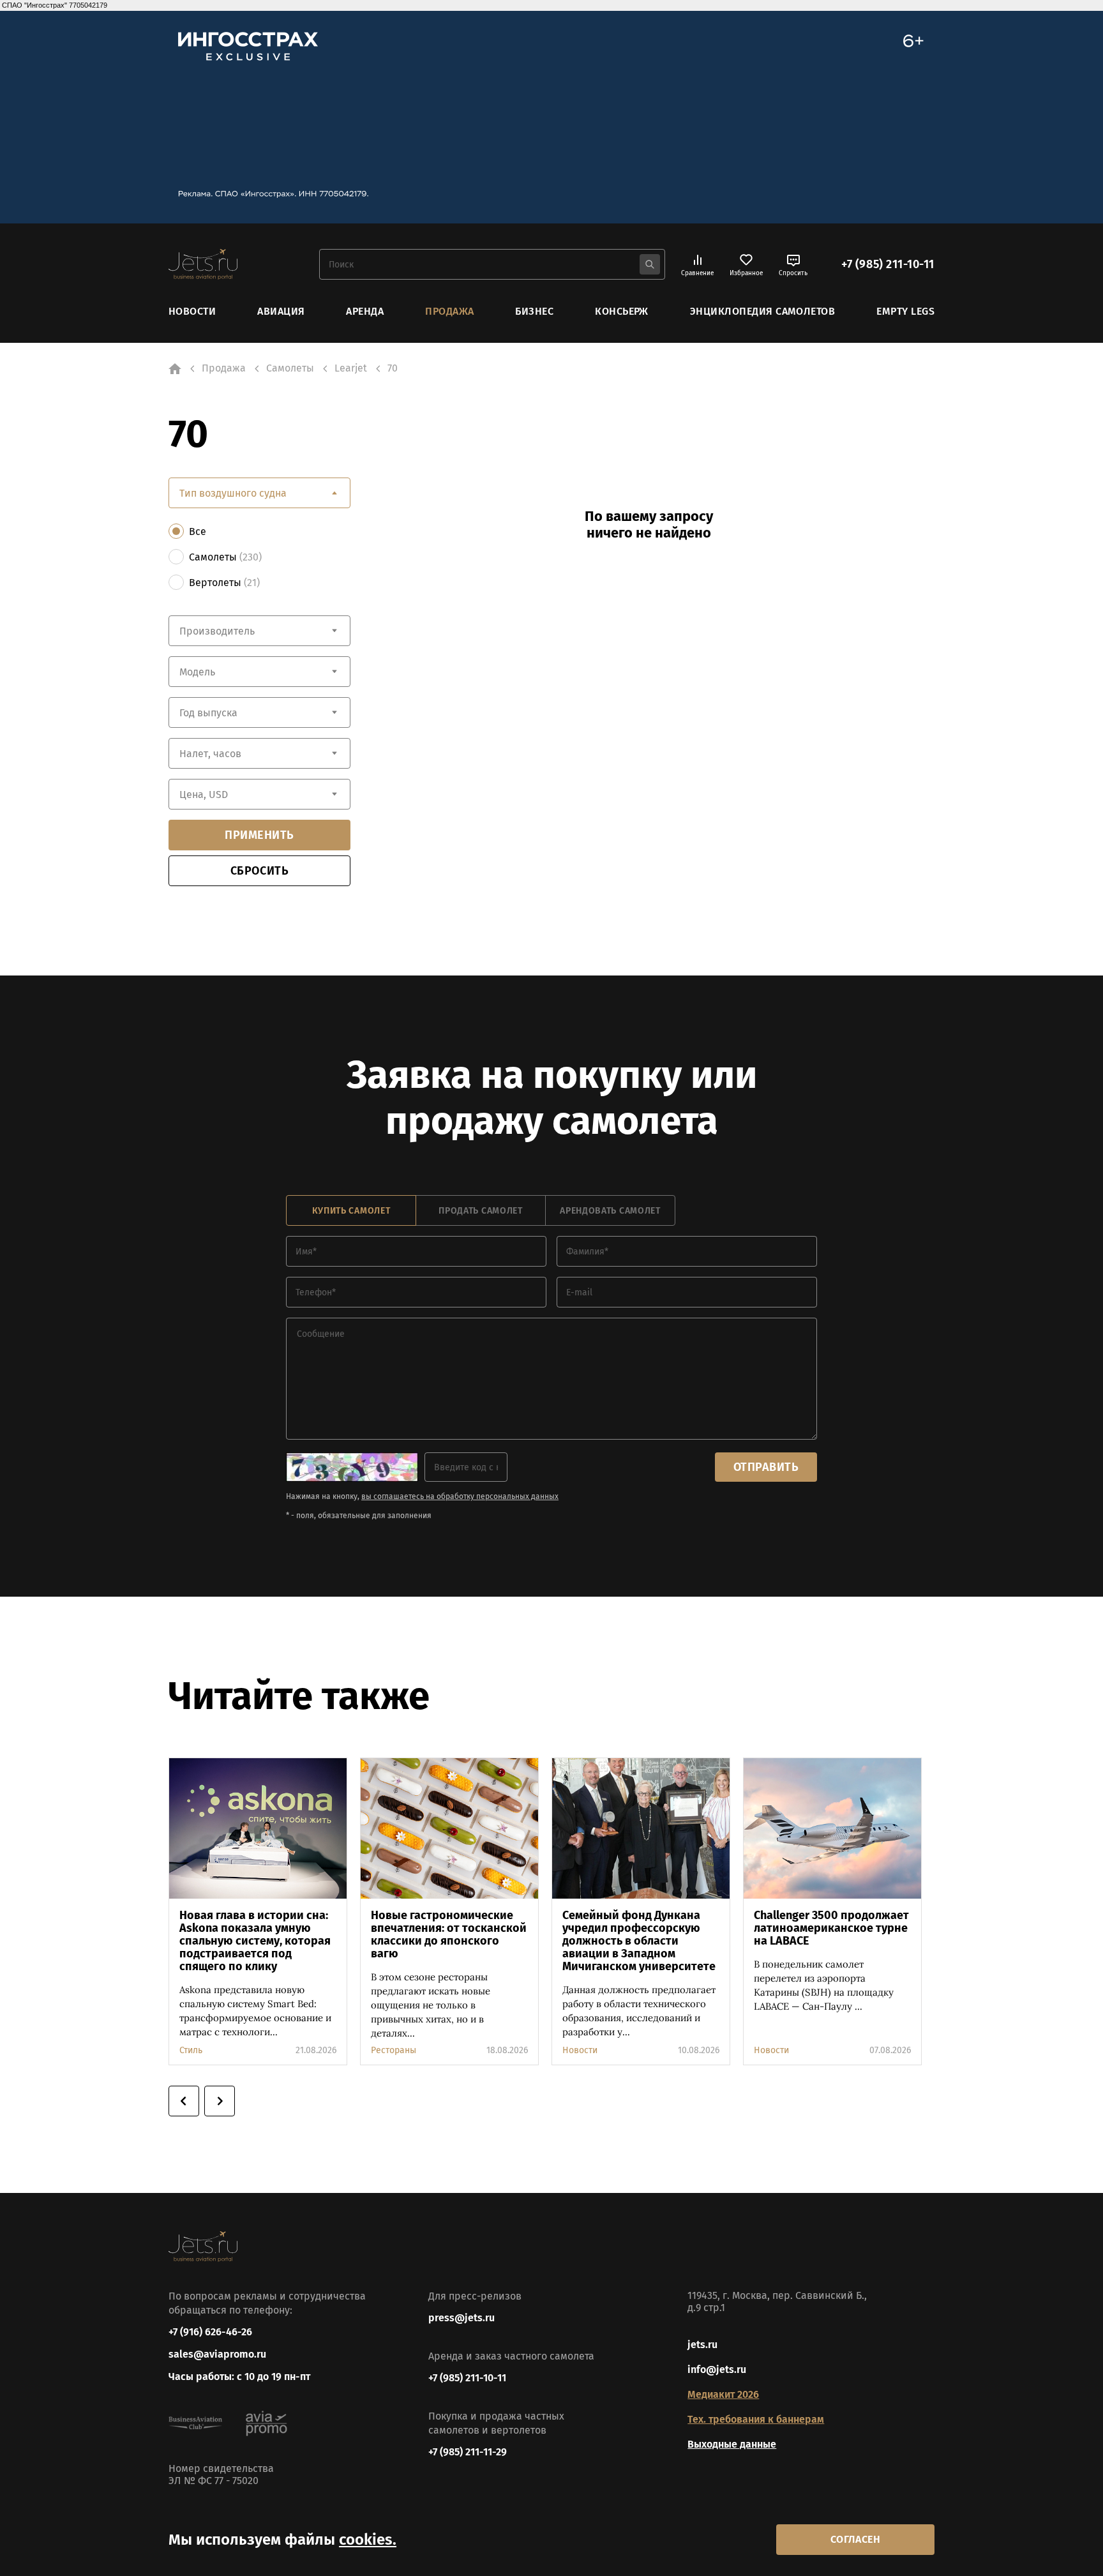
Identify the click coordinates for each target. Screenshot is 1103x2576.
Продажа (449, 311)
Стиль (191, 2050)
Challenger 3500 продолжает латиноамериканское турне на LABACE (831, 1928)
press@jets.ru (461, 2318)
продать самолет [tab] (481, 1211)
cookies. (368, 2540)
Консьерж (622, 311)
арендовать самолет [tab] (610, 1211)
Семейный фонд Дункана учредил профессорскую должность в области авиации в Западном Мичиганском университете (639, 1941)
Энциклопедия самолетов (763, 311)
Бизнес (534, 311)
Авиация (281, 311)
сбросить (259, 871)
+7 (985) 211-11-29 (468, 2452)
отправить (766, 1467)
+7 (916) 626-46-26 (210, 2332)
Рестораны (394, 2050)
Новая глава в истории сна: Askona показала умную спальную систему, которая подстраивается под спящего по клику (255, 1941)
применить (259, 835)
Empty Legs (905, 311)
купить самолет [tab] (351, 1211)
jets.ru (702, 2345)
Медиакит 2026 (723, 2394)
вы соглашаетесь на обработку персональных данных (460, 1496)
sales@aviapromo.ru (217, 2354)
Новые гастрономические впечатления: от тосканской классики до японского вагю (449, 1934)
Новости (192, 311)
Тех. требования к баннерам (756, 2419)
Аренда (365, 311)
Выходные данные (732, 2444)
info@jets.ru (717, 2369)
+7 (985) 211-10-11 (888, 264)
